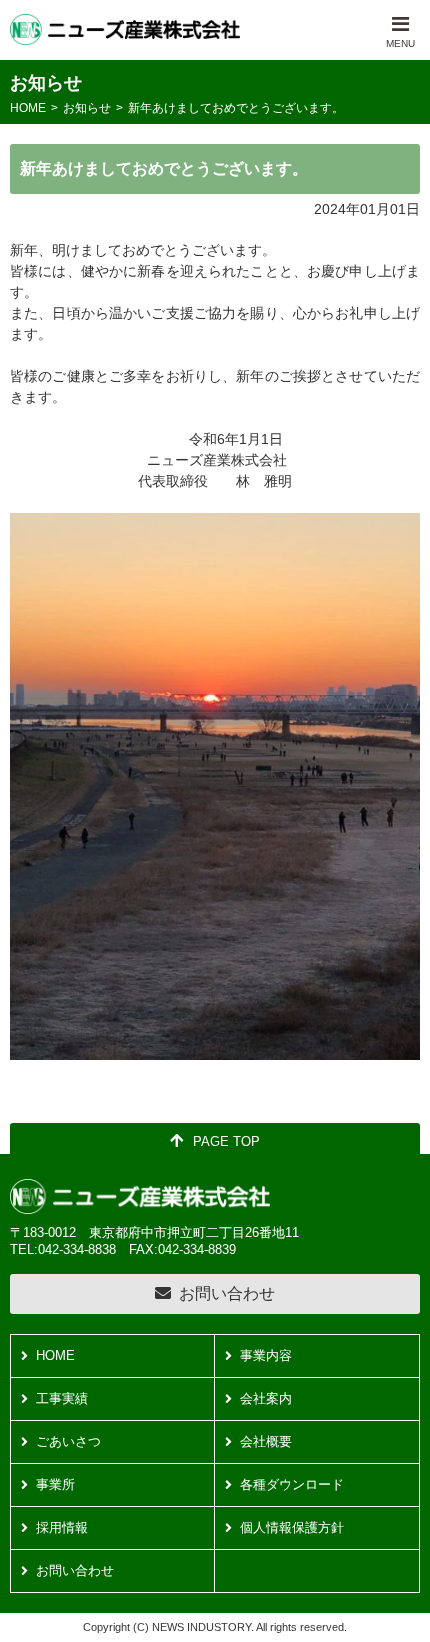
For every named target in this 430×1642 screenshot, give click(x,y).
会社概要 (266, 1441)
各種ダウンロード (292, 1484)
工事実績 (62, 1398)
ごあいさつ (68, 1441)
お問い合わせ (227, 1293)
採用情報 (62, 1527)
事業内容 (266, 1355)
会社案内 (266, 1398)
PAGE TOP (226, 1141)
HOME (28, 108)
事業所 (55, 1484)
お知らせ (87, 108)
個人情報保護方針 (292, 1527)
